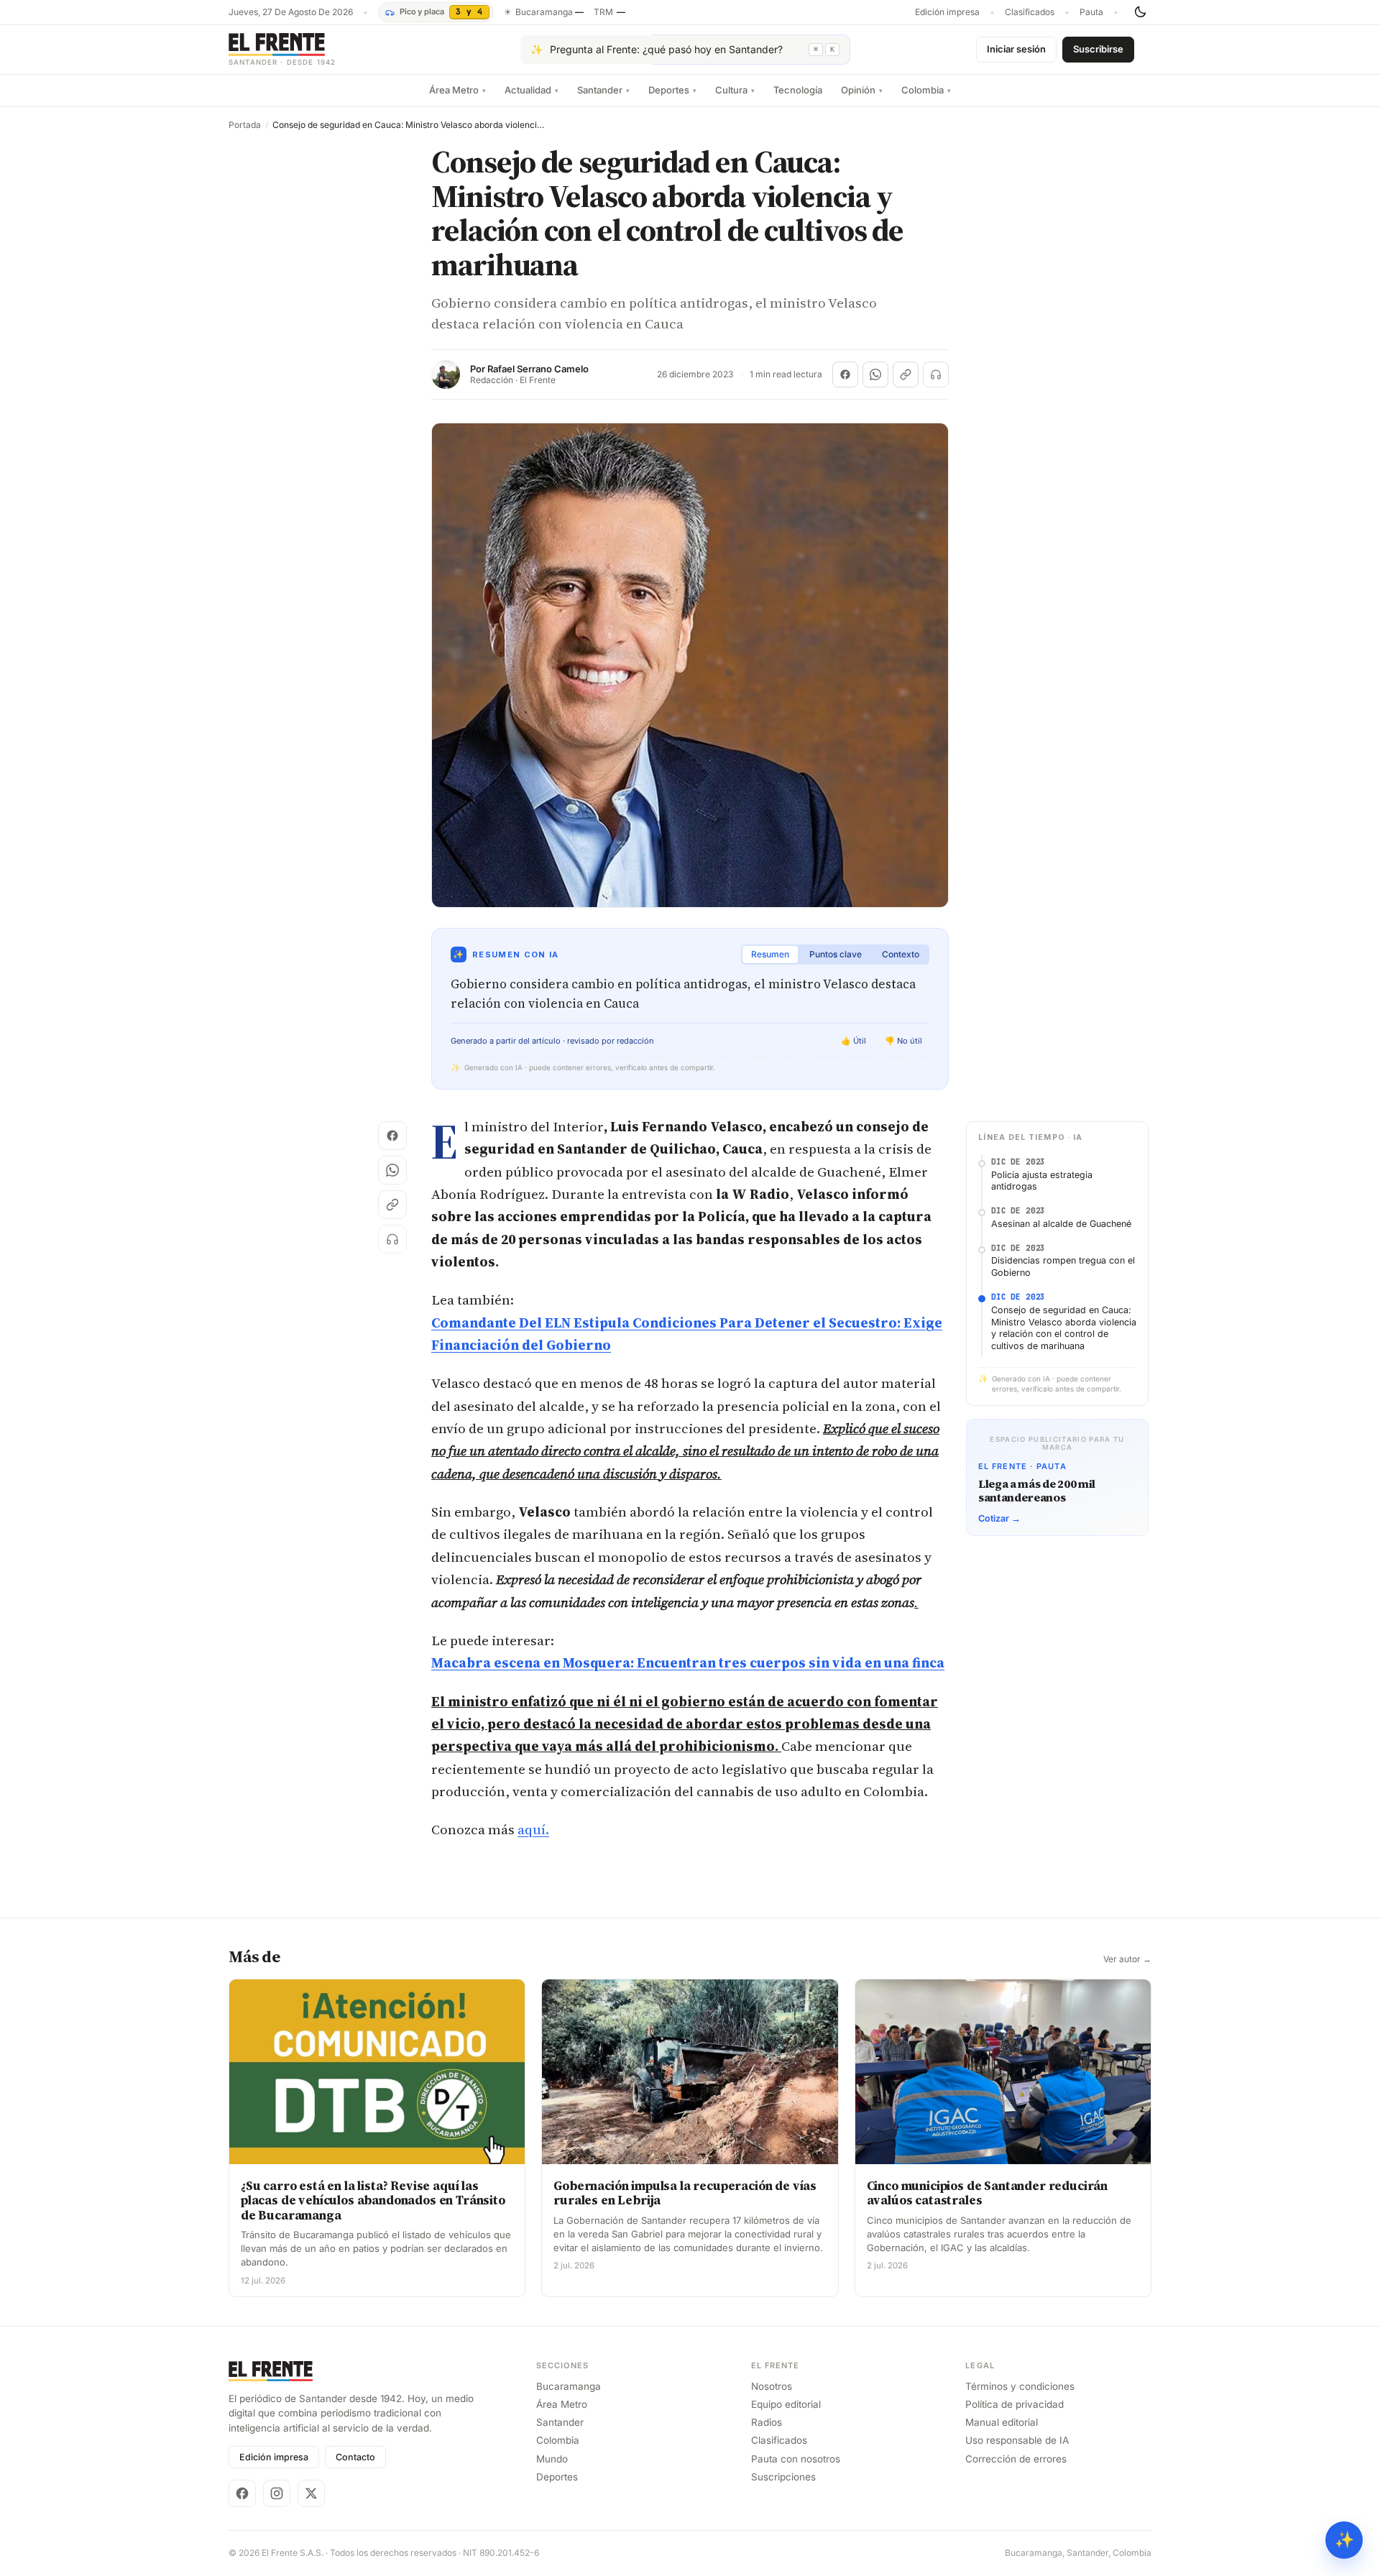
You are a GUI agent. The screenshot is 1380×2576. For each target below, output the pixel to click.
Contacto (355, 2457)
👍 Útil (854, 1041)
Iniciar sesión (1016, 49)
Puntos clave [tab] (836, 954)
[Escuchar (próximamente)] (936, 374)
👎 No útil (903, 1041)
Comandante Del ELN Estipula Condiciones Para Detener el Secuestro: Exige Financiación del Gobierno (687, 1334)
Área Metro (457, 90)
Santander (603, 90)
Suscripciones (783, 2477)
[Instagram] (277, 2493)
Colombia (926, 90)
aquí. (533, 1829)
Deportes (672, 90)
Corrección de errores (1016, 2459)
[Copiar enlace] (906, 374)
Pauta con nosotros (796, 2459)
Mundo (552, 2459)
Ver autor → (1127, 1959)
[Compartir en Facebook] (845, 374)
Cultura (735, 90)
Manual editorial (1002, 2422)
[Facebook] (242, 2493)
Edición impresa (947, 12)
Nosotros (772, 2386)
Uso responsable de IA (1017, 2440)
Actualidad (532, 90)
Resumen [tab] (770, 954)
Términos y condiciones (1020, 2386)
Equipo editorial (786, 2404)
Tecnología (798, 90)
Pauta (1091, 12)
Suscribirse (1098, 49)
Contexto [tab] (901, 954)
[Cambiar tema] (1140, 12)
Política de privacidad (1015, 2404)
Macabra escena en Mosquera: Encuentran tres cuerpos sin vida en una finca (688, 1662)
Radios (767, 2422)
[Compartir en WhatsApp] (875, 374)
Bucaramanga (569, 2386)
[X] (311, 2493)
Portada (245, 125)
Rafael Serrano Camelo (538, 369)
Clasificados (1030, 12)
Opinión (862, 90)
